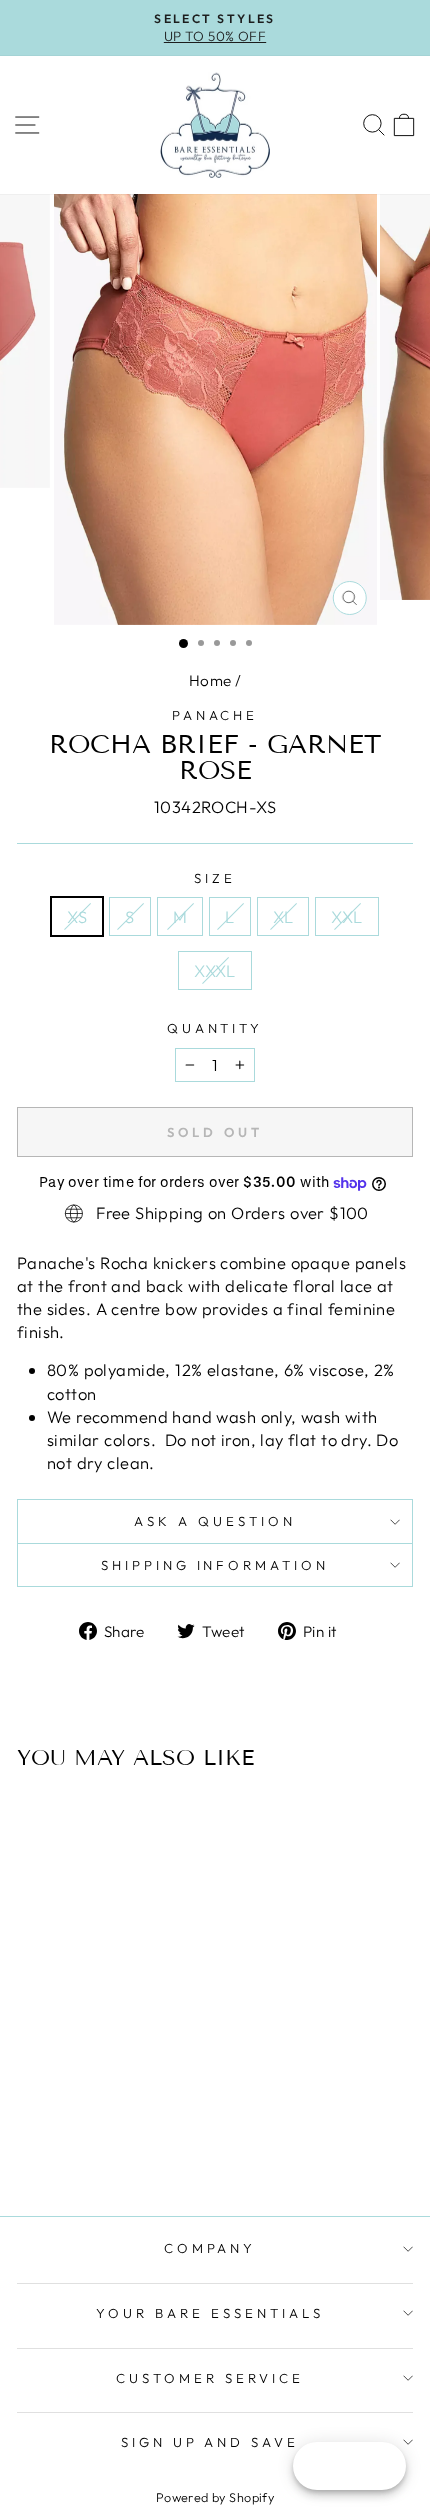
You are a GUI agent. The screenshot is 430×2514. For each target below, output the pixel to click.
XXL (346, 916)
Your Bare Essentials (210, 2313)
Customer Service (210, 2378)
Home (210, 680)
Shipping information (215, 1565)
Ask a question (215, 1521)
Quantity (215, 1028)
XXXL (215, 970)
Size (215, 878)
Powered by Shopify (215, 2497)
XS (77, 916)
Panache (215, 715)
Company (210, 2248)
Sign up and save (210, 2442)
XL (283, 916)
